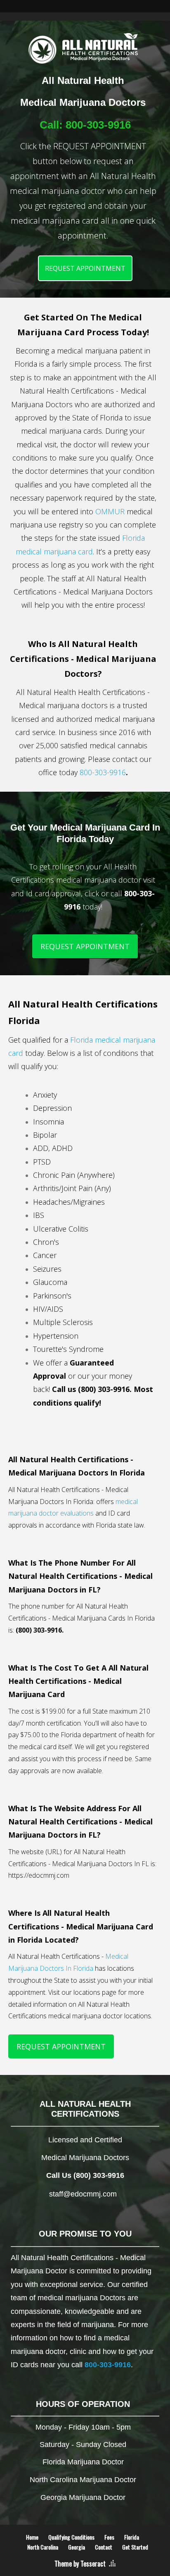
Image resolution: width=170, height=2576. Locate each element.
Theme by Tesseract (80, 2564)
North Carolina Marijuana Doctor (83, 2480)
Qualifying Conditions (71, 2537)
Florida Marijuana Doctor (83, 2462)
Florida (132, 2537)
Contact (104, 2547)
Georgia (77, 2547)
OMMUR (110, 511)
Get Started (135, 2547)
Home (32, 2537)
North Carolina (43, 2547)
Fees (109, 2537)
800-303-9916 (98, 125)
